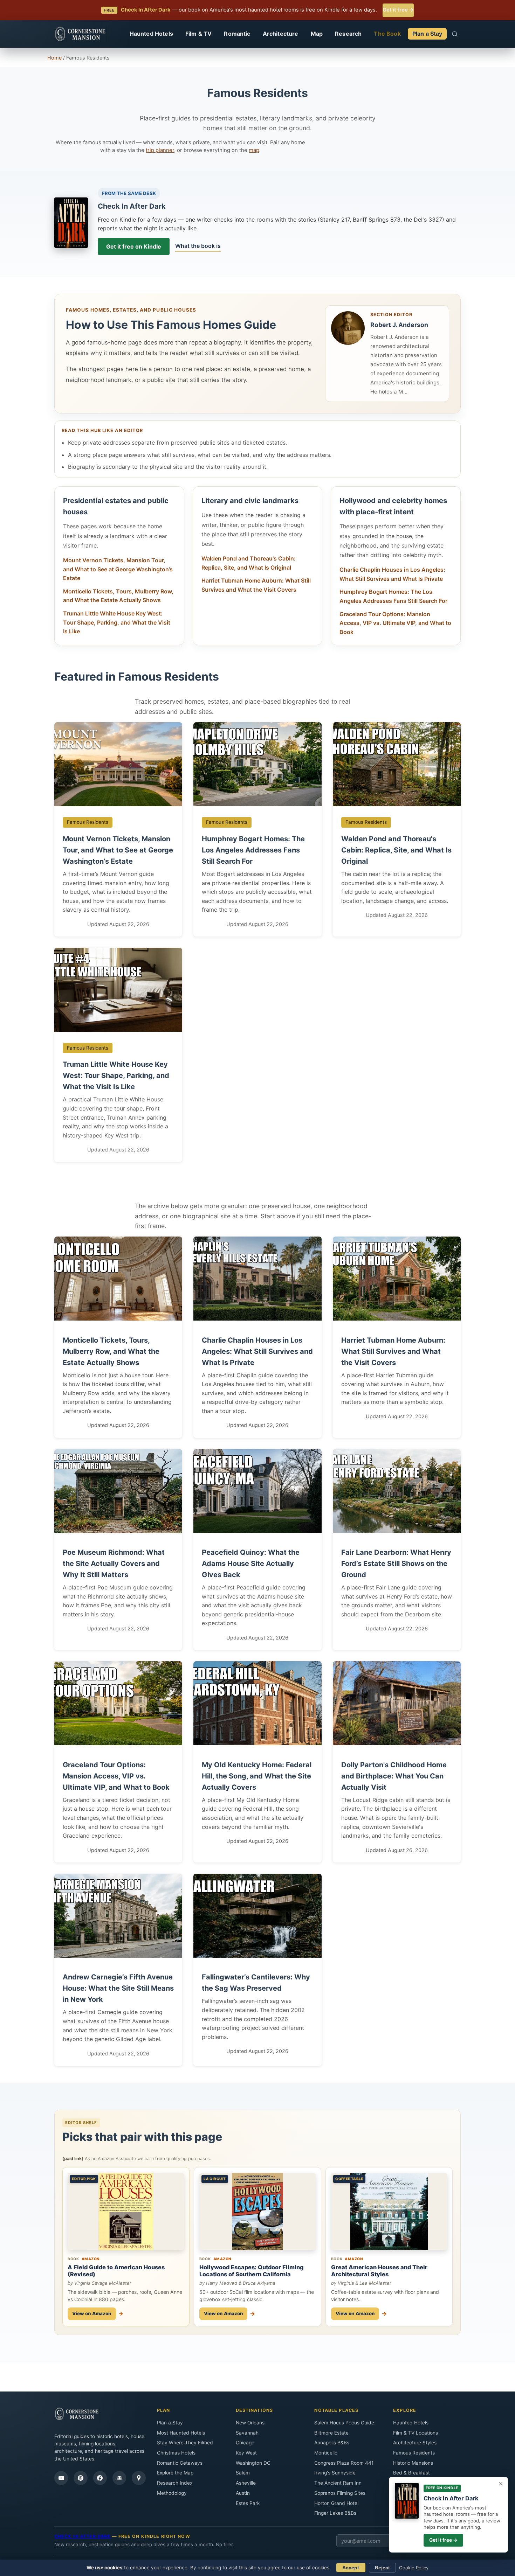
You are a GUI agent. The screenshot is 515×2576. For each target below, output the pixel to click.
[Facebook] (100, 2478)
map (254, 150)
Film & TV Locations (416, 2433)
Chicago (245, 2443)
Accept (351, 2568)
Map (317, 34)
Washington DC (253, 2463)
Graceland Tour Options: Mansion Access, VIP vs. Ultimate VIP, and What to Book (395, 623)
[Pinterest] (80, 2478)
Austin (243, 2493)
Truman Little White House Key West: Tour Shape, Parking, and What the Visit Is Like (117, 622)
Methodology (172, 2493)
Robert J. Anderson (399, 325)
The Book (387, 34)
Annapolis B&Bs (332, 2443)
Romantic (237, 34)
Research (348, 34)
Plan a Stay (427, 34)
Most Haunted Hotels (181, 2433)
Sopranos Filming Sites (340, 2493)
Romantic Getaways (180, 2463)
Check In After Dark (132, 206)
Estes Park (248, 2503)
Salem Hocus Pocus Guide (344, 2423)
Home (54, 58)
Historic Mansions (413, 2463)
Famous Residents (414, 2453)
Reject (382, 2568)
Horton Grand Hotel (336, 2503)
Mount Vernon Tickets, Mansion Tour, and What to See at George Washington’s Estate (118, 569)
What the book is (198, 246)
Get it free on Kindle (134, 246)
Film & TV (198, 34)
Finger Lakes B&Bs (335, 2513)
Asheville (246, 2483)
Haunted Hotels (151, 34)
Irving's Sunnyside (335, 2473)
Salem (243, 2473)
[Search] (455, 34)
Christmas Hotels (176, 2453)
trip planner (160, 150)
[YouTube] (61, 2478)
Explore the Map (175, 2473)
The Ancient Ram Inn (338, 2483)
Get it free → (398, 10)
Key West (246, 2453)
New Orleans (250, 2423)
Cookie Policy (414, 2568)
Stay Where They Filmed (185, 2443)
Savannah (247, 2433)
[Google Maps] (139, 2478)
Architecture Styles (415, 2443)
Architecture (281, 34)
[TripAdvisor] (119, 2478)
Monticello (326, 2453)
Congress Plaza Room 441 (344, 2463)
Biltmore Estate (331, 2433)
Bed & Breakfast (411, 2473)
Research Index (175, 2483)
